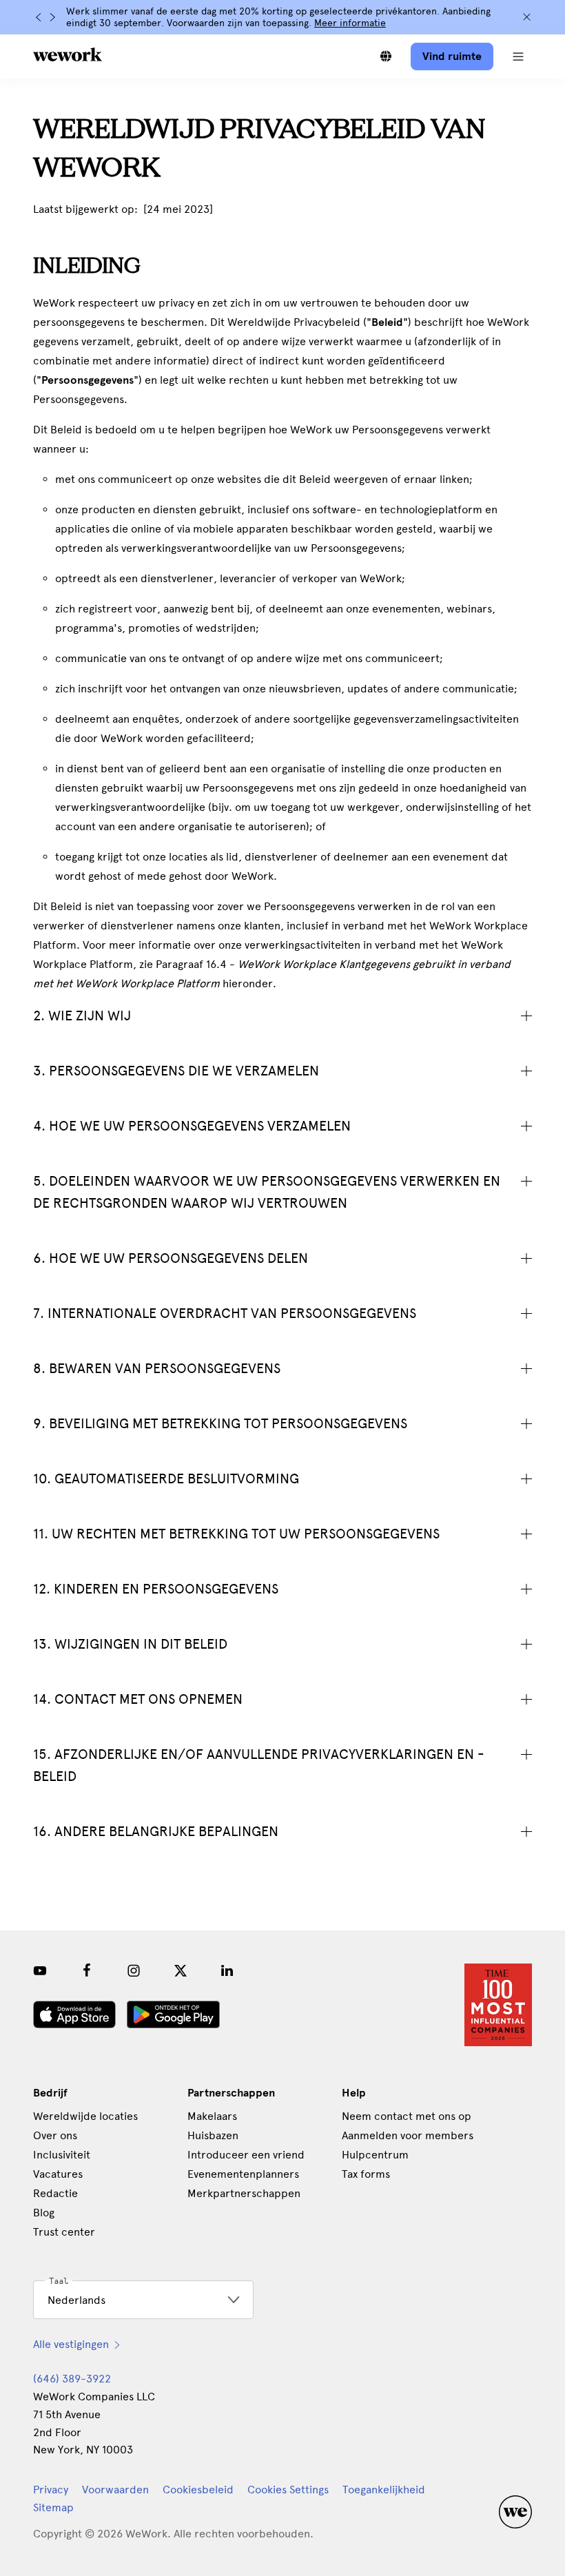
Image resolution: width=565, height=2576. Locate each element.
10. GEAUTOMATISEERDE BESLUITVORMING (166, 1478)
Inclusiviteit (62, 2155)
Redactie (55, 2193)
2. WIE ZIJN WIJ (82, 1016)
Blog (44, 2213)
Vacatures (58, 2174)
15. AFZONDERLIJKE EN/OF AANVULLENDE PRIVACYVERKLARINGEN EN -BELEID (259, 1765)
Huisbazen (213, 2135)
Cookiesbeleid (198, 2490)
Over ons (55, 2135)
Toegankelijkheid (384, 2490)
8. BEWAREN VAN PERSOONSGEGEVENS (157, 1368)
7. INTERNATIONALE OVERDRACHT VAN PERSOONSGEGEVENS (225, 1313)
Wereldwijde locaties (85, 2116)
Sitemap (53, 2507)
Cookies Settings (288, 2490)
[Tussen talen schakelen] (386, 56)
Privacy (51, 2490)
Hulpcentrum (375, 2155)
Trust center (64, 2232)
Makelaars (212, 2116)
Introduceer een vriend (246, 2155)
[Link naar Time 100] (498, 2005)
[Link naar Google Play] (173, 2015)
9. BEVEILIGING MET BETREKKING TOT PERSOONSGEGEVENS (220, 1423)
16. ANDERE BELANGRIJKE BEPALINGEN (156, 1831)
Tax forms (366, 2174)
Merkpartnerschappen (244, 2193)
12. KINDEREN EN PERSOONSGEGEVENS (156, 1589)
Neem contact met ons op (407, 2116)
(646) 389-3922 (72, 2379)
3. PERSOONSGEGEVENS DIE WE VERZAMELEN (176, 1071)
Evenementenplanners (243, 2174)
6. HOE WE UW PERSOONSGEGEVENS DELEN (171, 1258)
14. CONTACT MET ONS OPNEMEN (138, 1699)
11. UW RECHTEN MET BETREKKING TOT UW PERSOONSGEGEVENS (236, 1534)
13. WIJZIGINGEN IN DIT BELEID (130, 1644)
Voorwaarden (115, 2490)
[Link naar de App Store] (74, 2015)
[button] (518, 56)
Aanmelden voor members (408, 2135)
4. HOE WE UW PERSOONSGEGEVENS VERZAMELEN (192, 1126)
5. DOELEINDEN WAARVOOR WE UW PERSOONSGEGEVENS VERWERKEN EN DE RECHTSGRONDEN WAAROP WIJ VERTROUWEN (267, 1192)
